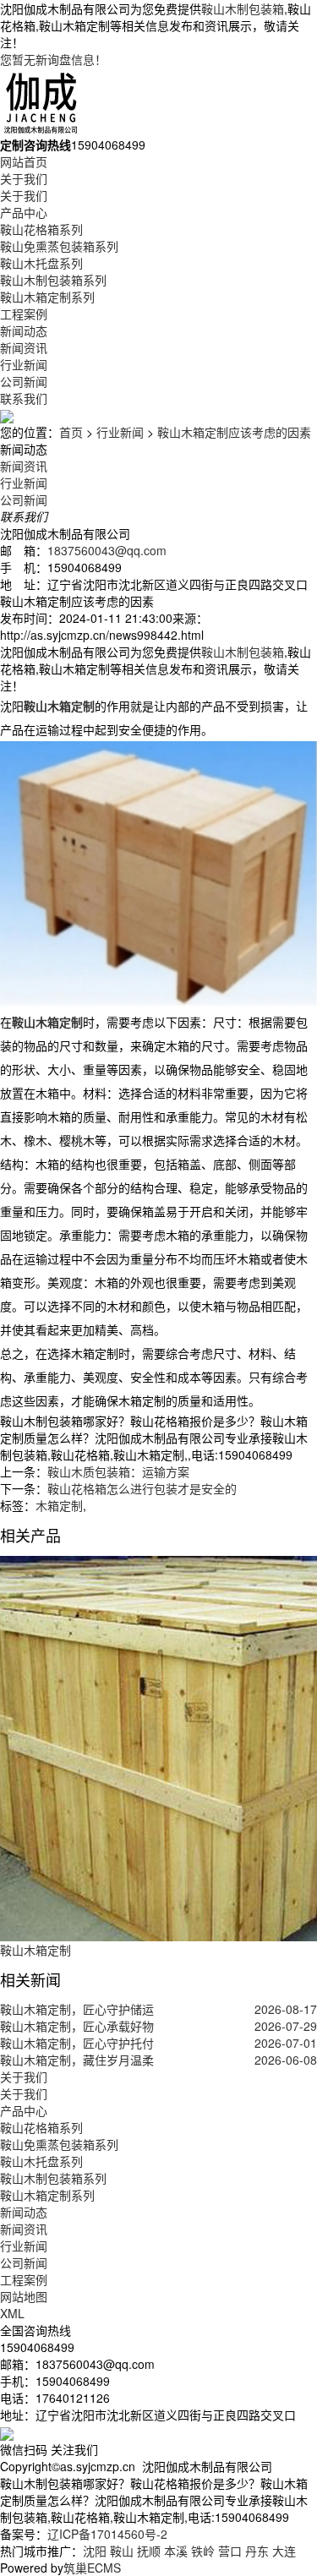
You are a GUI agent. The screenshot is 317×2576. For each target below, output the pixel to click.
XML (12, 2313)
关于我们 (24, 178)
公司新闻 (24, 381)
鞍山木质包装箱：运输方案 (118, 1471)
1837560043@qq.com (107, 550)
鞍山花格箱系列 (41, 229)
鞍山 (122, 2551)
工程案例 (24, 314)
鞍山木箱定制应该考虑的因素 (234, 432)
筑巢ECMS (92, 2568)
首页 (71, 432)
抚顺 (149, 2551)
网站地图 (24, 2296)
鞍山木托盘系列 (41, 263)
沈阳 (95, 2551)
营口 (230, 2551)
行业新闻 (24, 364)
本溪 (176, 2551)
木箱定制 (59, 1505)
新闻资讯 (24, 347)
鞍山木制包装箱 (243, 8)
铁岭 (203, 2551)
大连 (284, 2551)
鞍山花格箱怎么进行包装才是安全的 (142, 1488)
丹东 (257, 2551)
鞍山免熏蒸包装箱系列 (59, 246)
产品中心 (24, 212)
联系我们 (24, 398)
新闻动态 (24, 330)
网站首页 (24, 161)
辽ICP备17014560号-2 (107, 2534)
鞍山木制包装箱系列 (53, 280)
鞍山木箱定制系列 (47, 297)
